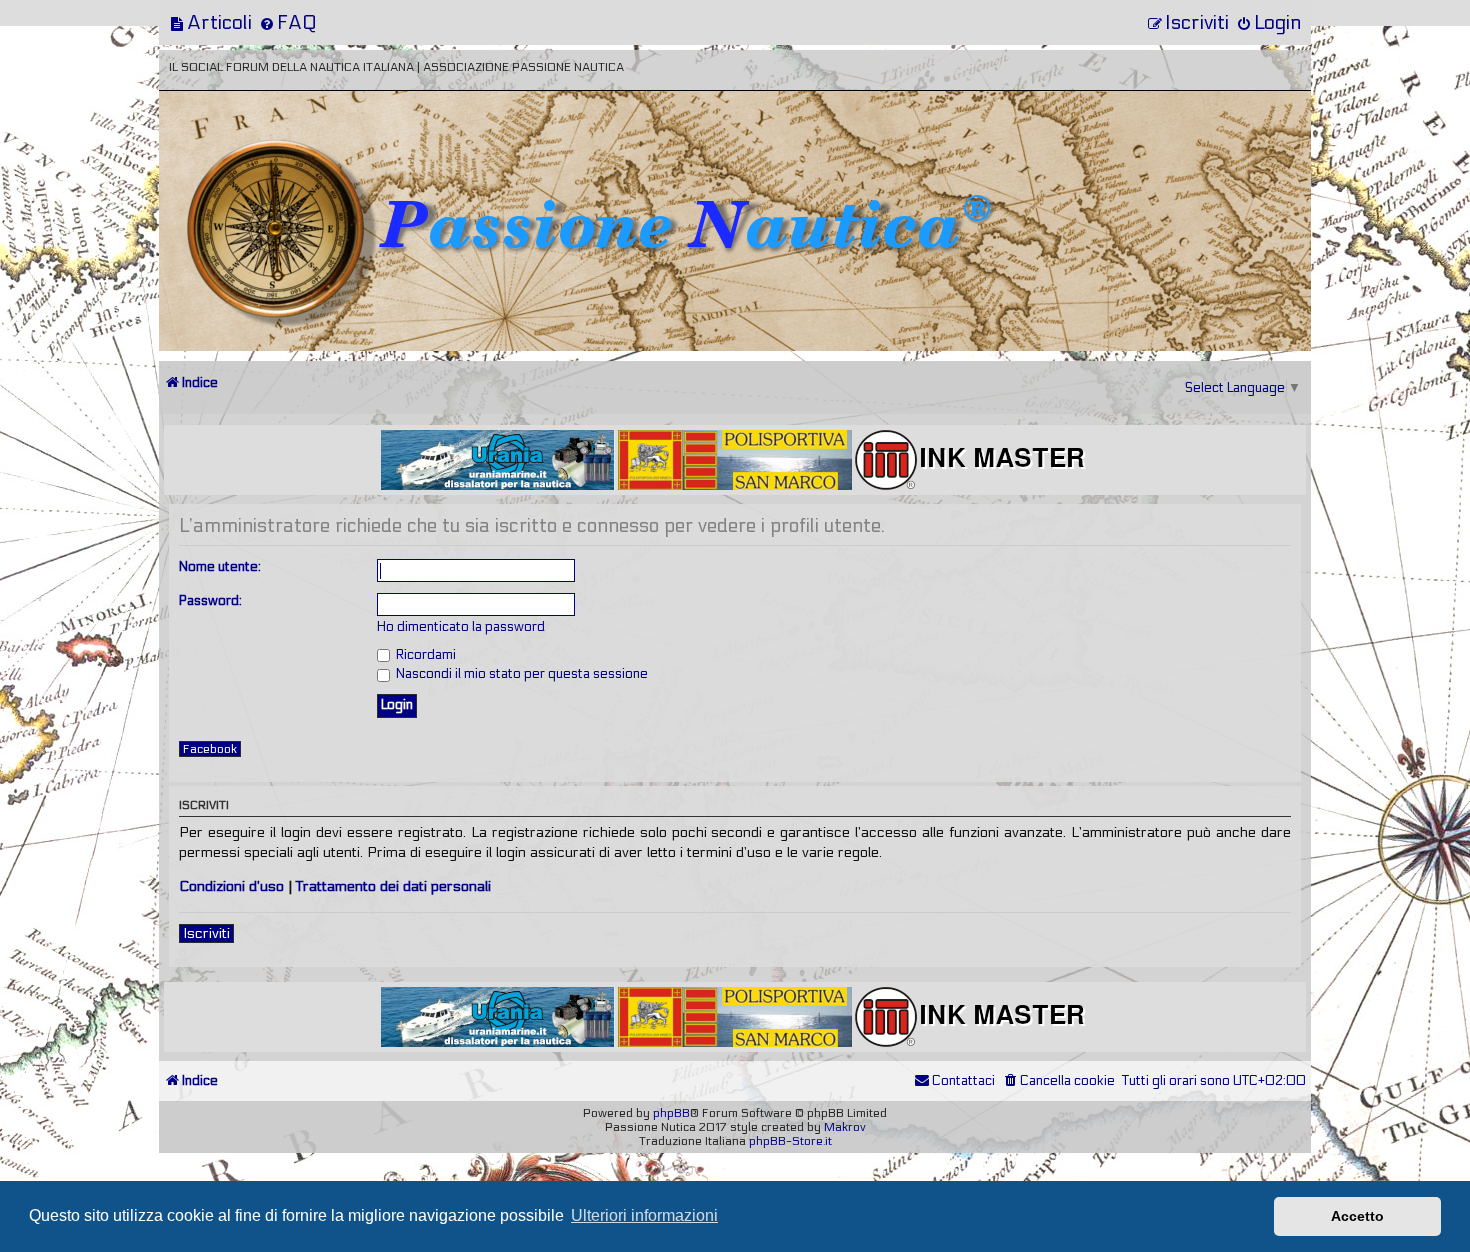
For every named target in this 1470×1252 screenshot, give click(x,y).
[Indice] (298, 157)
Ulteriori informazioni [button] (644, 1215)
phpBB (671, 1113)
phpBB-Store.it (790, 1141)
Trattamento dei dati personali (393, 886)
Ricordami (424, 655)
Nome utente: (220, 567)
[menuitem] (210, 22)
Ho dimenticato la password (461, 627)
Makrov (845, 1127)
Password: (210, 601)
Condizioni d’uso (231, 886)
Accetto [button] (1357, 1216)
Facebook (210, 749)
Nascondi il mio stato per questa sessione (520, 674)
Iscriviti (206, 933)
